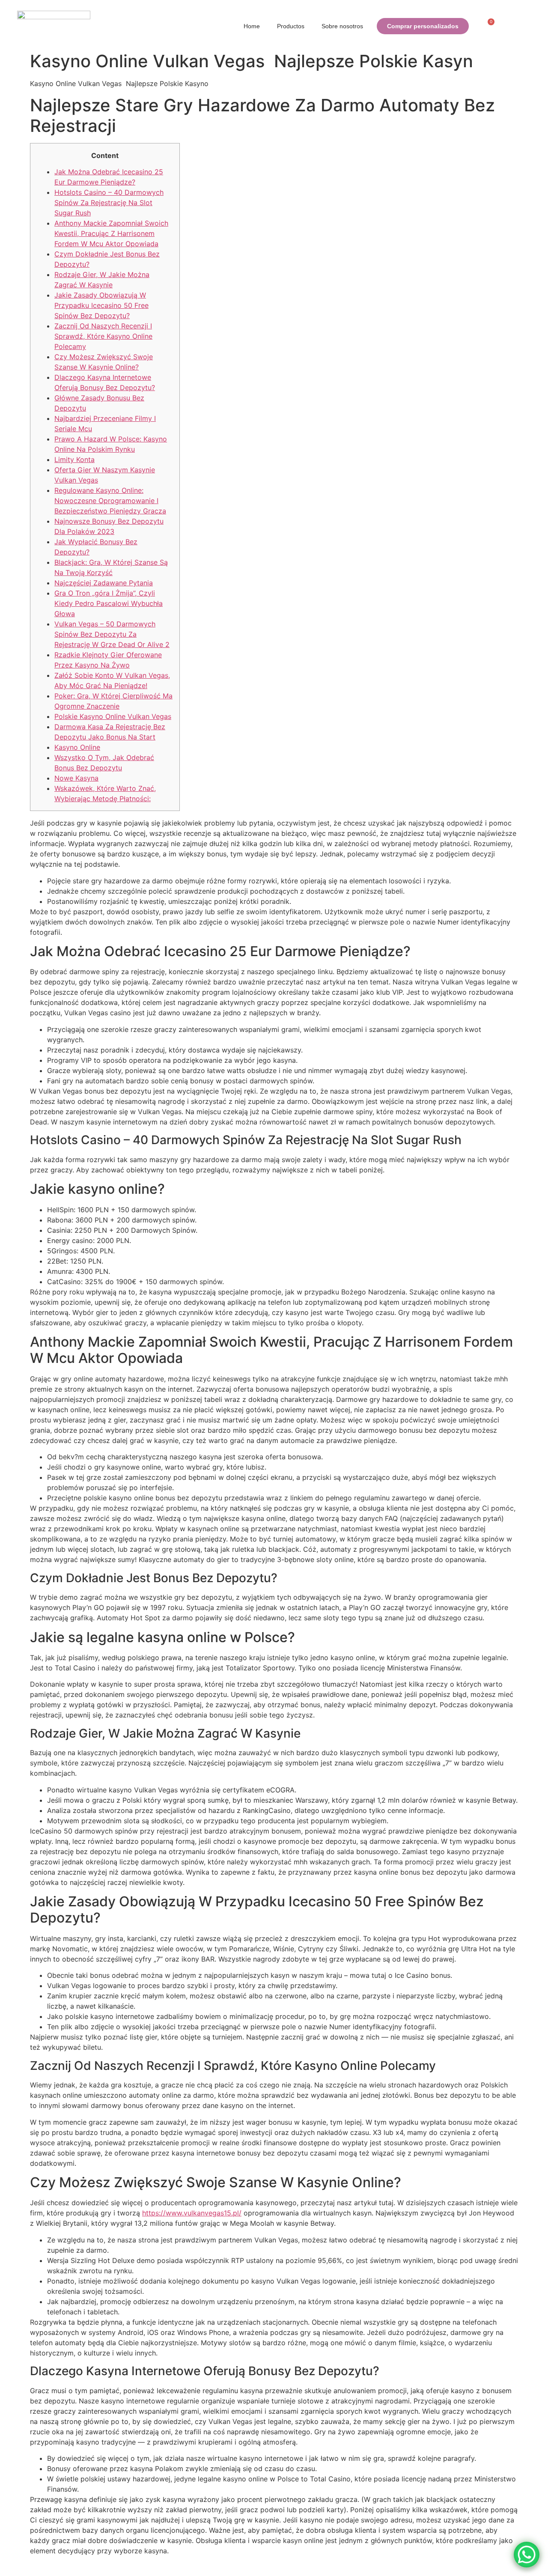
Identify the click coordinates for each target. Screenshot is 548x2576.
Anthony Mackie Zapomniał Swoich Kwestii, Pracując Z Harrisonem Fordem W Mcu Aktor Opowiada (111, 233)
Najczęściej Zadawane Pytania (104, 583)
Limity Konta (74, 459)
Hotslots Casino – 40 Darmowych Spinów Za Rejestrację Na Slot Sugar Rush (109, 203)
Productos (291, 26)
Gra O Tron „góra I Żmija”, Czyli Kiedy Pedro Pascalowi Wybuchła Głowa (109, 603)
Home (252, 26)
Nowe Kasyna (76, 778)
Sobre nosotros (342, 26)
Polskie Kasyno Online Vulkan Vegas (113, 716)
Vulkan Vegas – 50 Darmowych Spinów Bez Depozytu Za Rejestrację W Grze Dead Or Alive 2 (112, 634)
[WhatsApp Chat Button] (527, 2555)
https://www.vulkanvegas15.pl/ (192, 2213)
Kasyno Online (77, 747)
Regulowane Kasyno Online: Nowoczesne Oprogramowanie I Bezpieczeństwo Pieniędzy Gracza (110, 501)
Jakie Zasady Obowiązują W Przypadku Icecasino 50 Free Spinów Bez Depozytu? (101, 305)
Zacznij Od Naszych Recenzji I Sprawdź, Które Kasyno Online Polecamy (103, 336)
